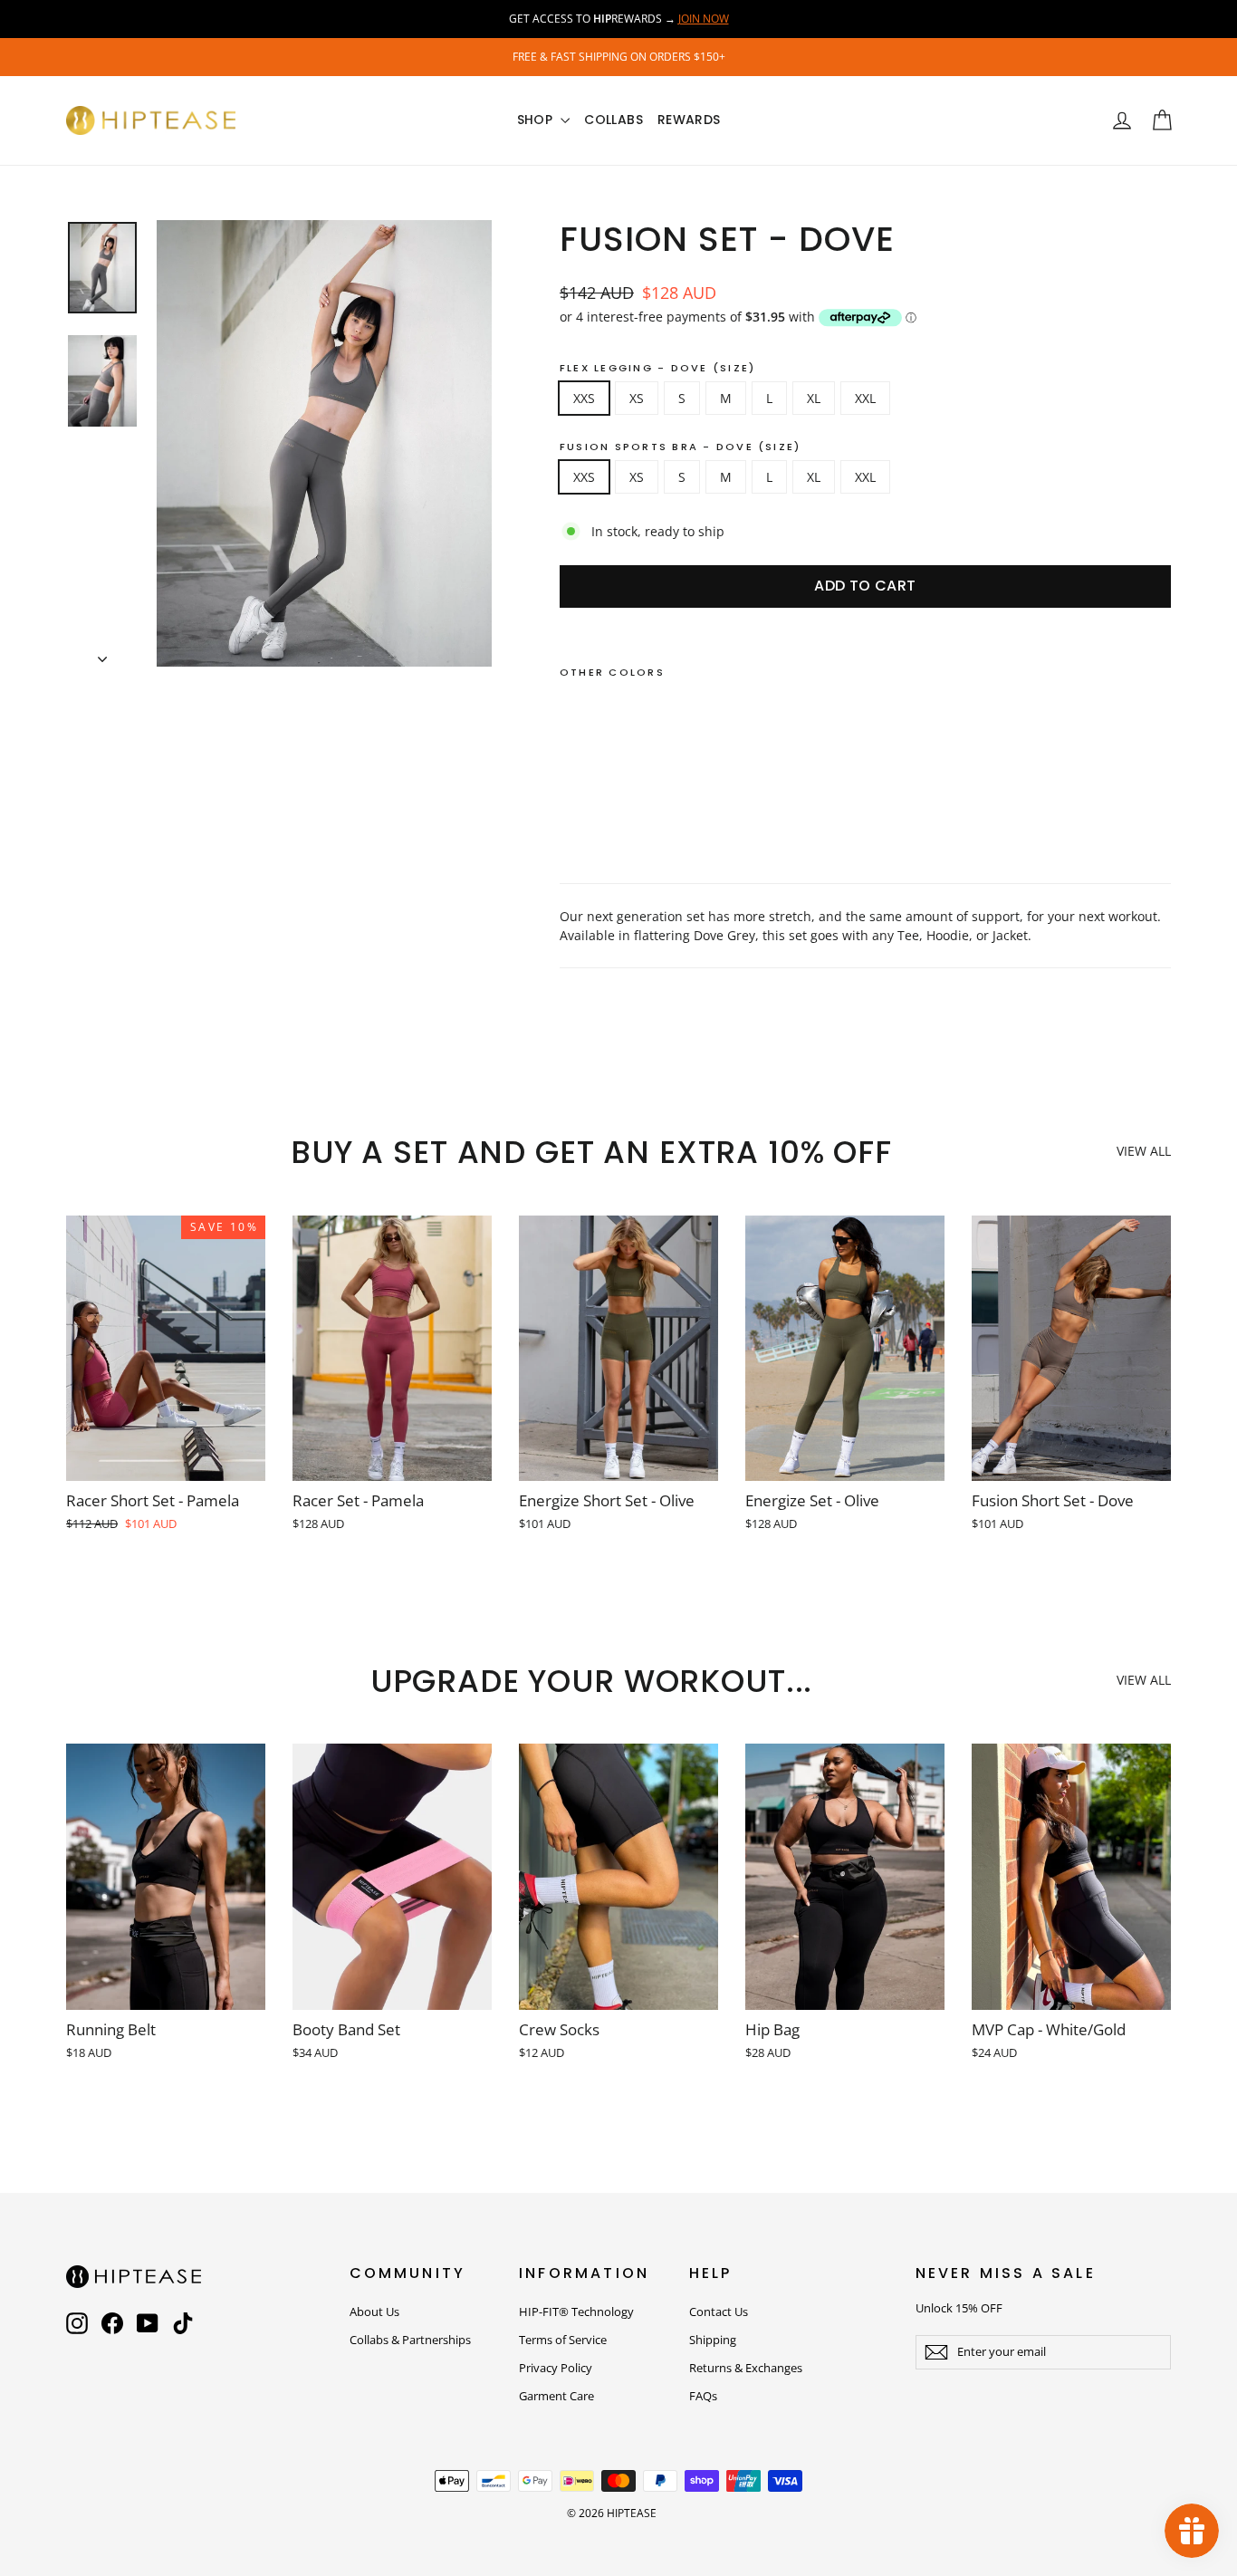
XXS (584, 398)
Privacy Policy (556, 2368)
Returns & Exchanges (746, 2368)
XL (814, 398)
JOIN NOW (704, 19)
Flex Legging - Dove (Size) (657, 368)
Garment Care (556, 2396)
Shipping (713, 2340)
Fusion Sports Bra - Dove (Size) (680, 447)
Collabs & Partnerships (410, 2340)
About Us (374, 2312)
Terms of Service (563, 2340)
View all (1144, 1151)
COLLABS (613, 120)
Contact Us (719, 2312)
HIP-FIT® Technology (576, 2312)
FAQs (703, 2396)
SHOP (537, 120)
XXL (865, 398)
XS (637, 398)
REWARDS (689, 120)
